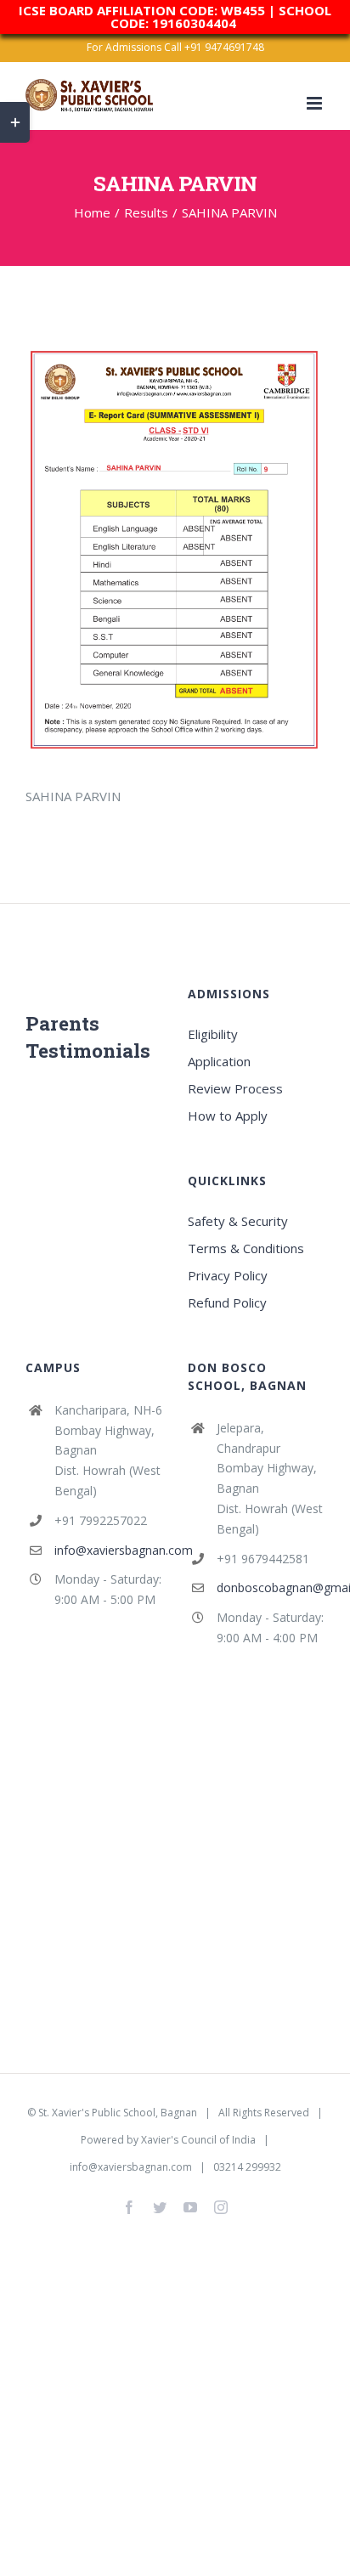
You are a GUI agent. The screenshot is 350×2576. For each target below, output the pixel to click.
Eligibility (213, 1034)
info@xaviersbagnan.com (108, 1550)
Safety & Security (238, 1221)
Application (219, 1061)
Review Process (235, 1088)
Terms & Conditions (246, 1248)
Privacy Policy (228, 1275)
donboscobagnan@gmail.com (271, 1587)
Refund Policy (227, 1302)
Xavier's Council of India (198, 2140)
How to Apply (228, 1116)
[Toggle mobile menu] (316, 103)
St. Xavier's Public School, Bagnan (118, 2113)
